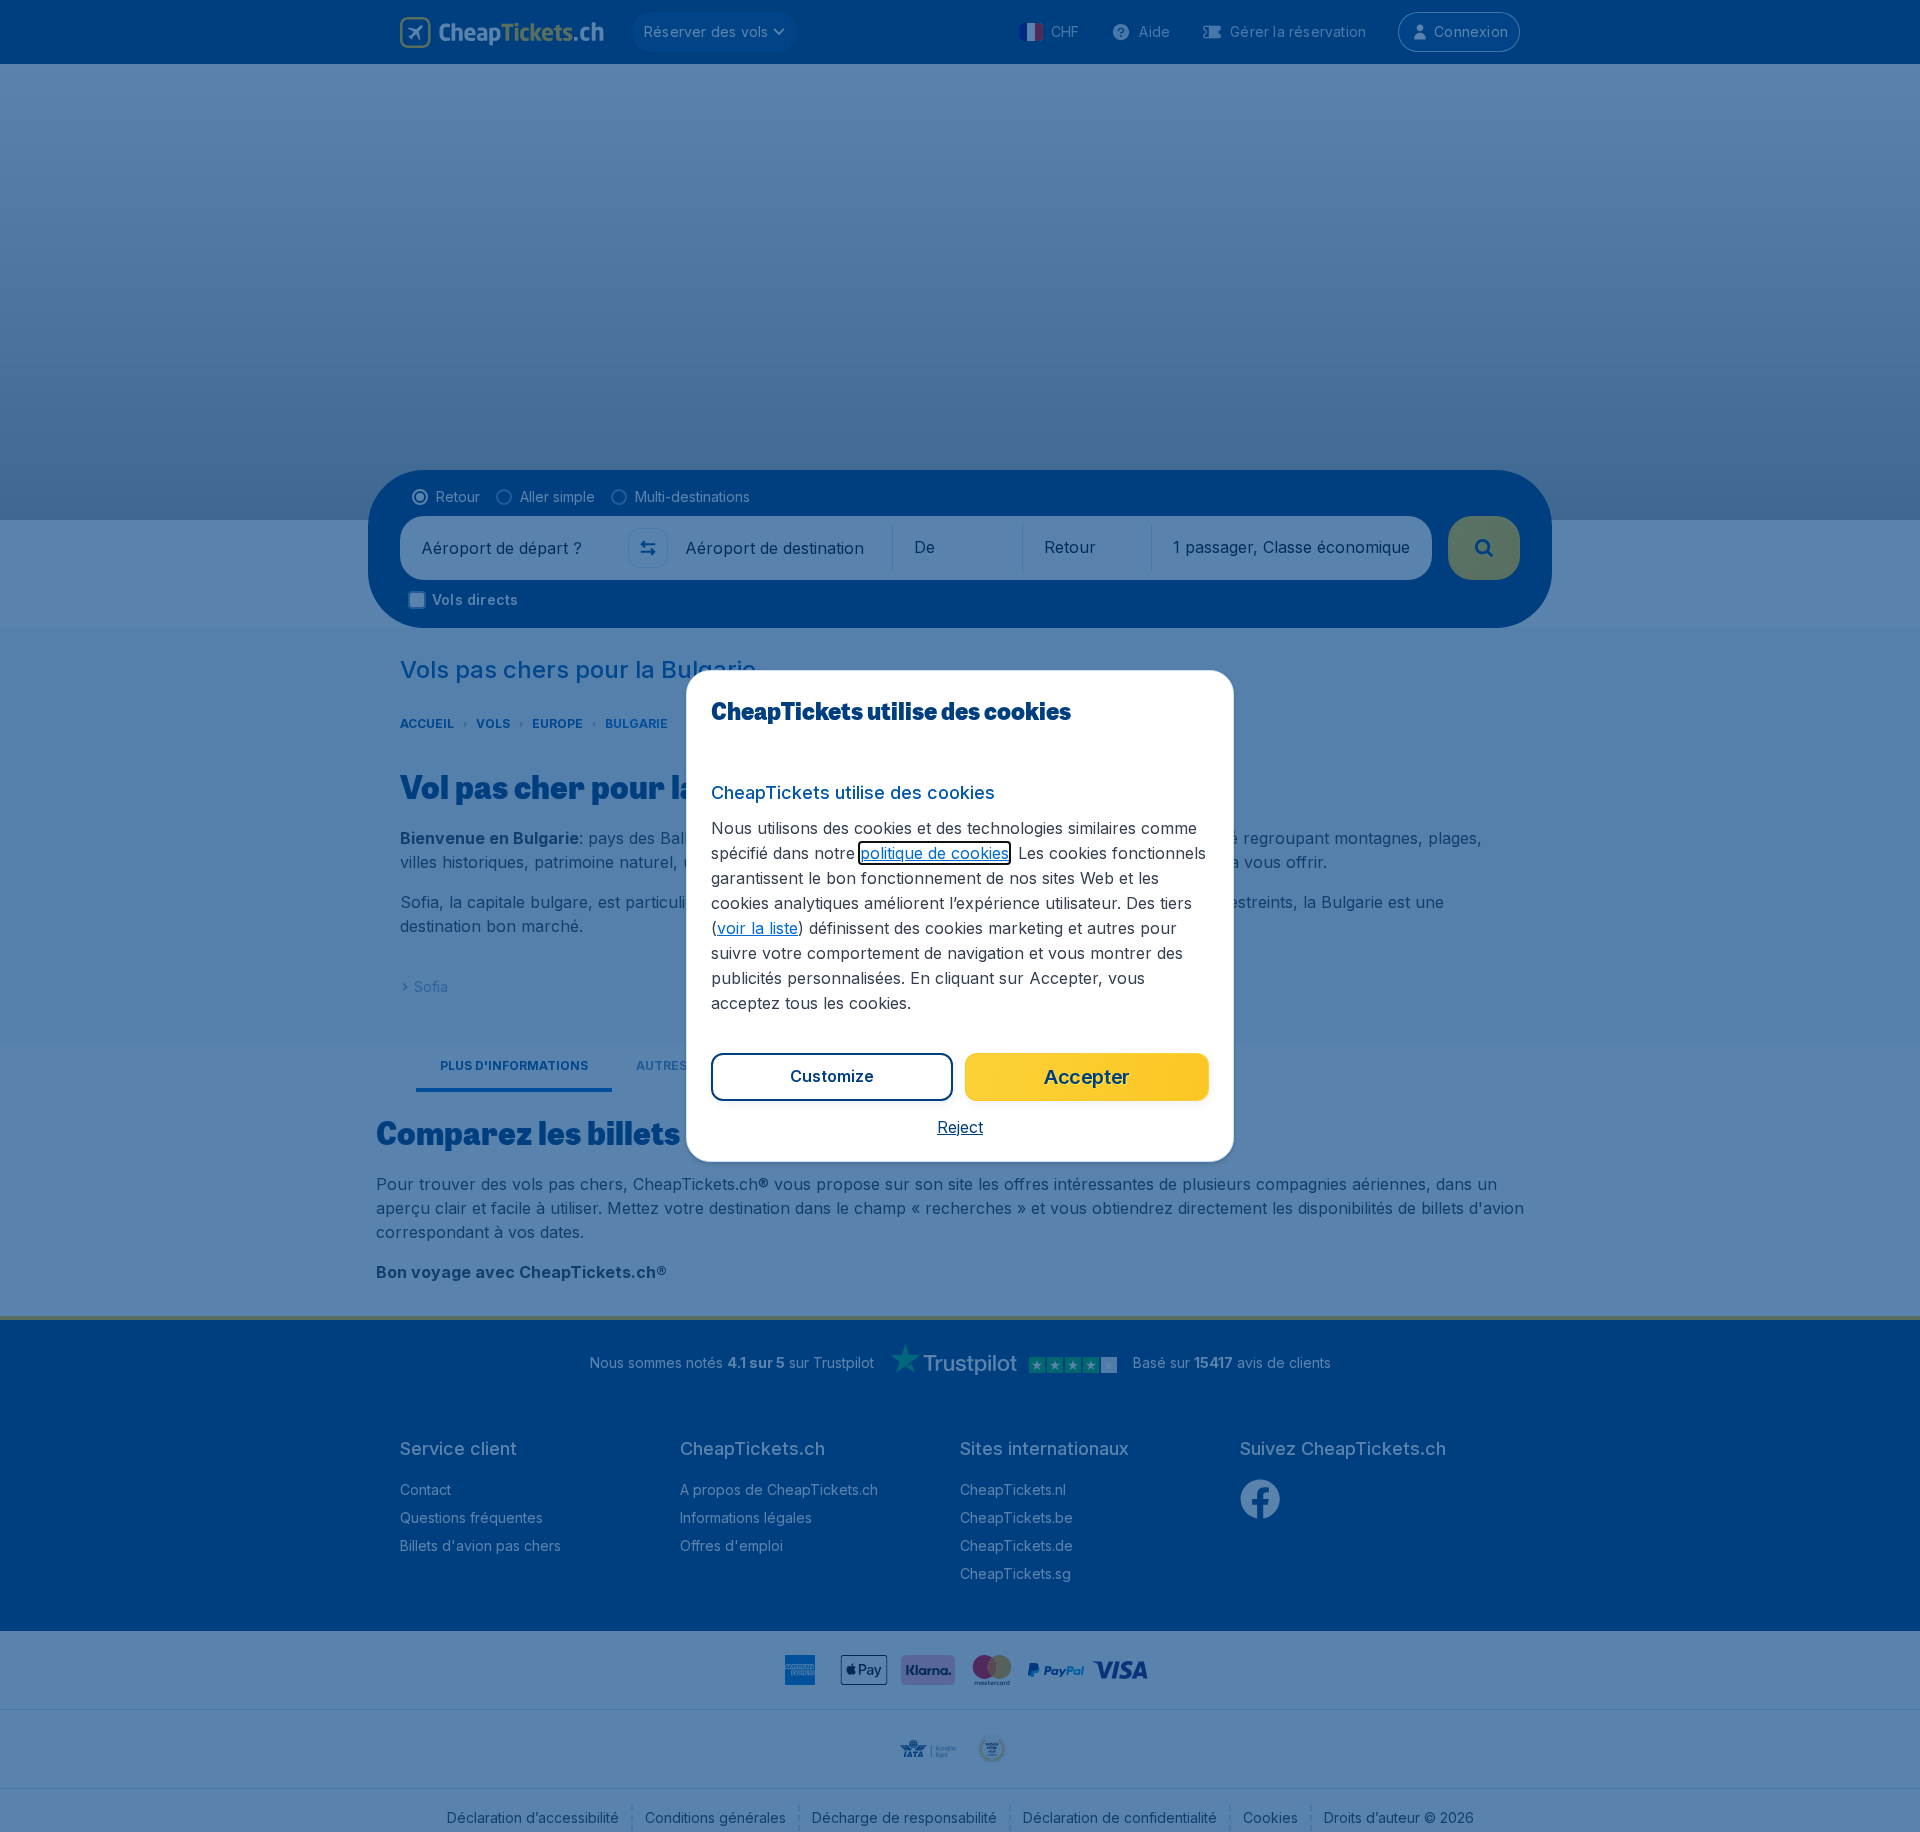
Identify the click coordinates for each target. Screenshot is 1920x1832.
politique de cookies (934, 853)
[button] (960, 1127)
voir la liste (757, 928)
